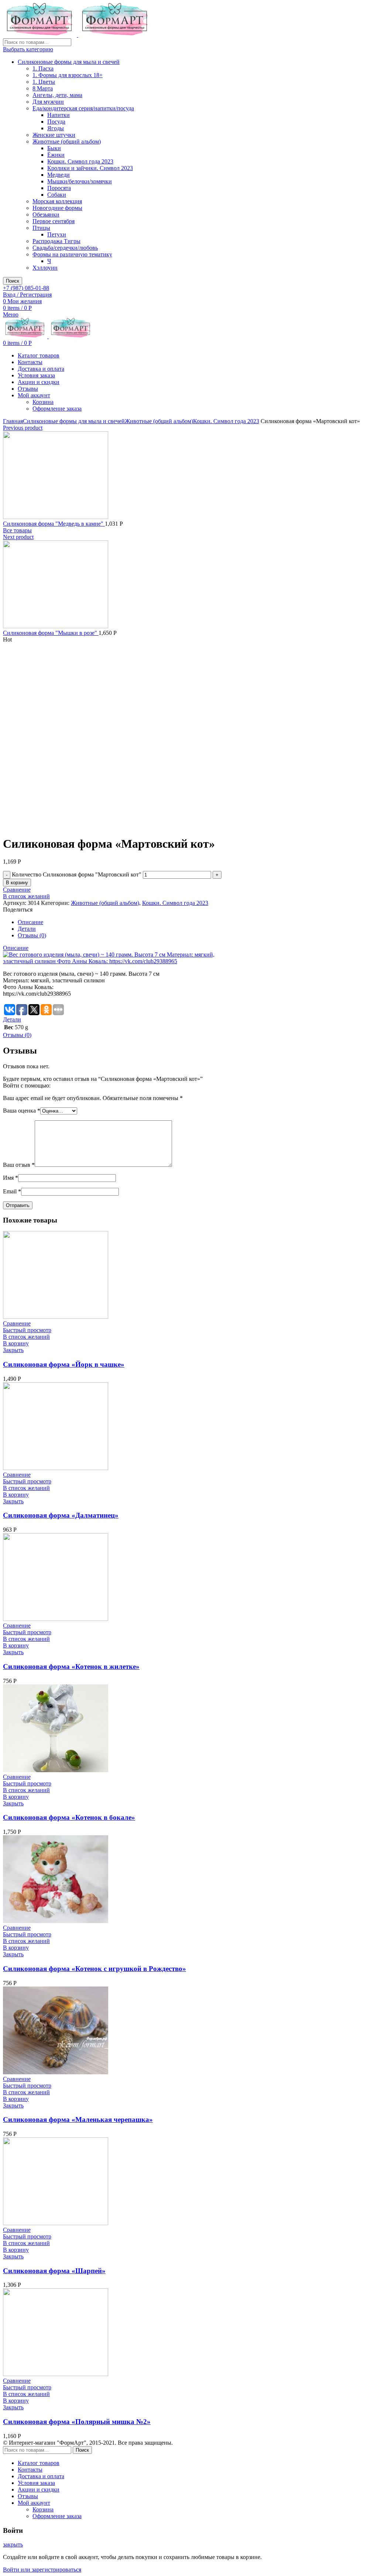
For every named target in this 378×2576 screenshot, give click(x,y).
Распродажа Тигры (56, 241)
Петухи (57, 234)
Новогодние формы (57, 208)
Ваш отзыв (19, 1165)
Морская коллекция (57, 201)
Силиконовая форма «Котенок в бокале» (69, 1817)
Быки (54, 148)
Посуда (56, 122)
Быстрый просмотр (27, 1330)
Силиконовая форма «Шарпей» (54, 2271)
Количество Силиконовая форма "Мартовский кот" (77, 874)
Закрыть (13, 1350)
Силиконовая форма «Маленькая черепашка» (78, 2119)
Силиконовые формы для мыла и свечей (69, 62)
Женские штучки (54, 135)
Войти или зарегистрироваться (42, 2570)
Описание (30, 922)
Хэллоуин (45, 268)
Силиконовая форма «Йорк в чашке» (64, 1364)
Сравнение (17, 890)
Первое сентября (54, 221)
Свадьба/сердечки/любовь (65, 248)
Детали (27, 929)
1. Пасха (43, 68)
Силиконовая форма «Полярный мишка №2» (77, 2422)
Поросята (59, 188)
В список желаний (26, 896)
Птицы (41, 228)
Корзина (43, 402)
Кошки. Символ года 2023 (80, 161)
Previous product (23, 428)
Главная (13, 421)
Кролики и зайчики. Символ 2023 (90, 168)
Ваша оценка (22, 1111)
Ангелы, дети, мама (57, 95)
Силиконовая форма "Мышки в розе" (51, 633)
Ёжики (56, 155)
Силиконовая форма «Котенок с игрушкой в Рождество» (94, 1969)
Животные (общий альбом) (67, 141)
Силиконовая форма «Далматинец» (61, 1515)
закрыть (13, 2544)
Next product (18, 537)
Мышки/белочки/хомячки (80, 181)
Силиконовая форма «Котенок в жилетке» (71, 1666)
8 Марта (43, 88)
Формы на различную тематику (72, 254)
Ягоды (56, 128)
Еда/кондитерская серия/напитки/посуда (83, 108)
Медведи (59, 175)
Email (12, 1191)
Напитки (59, 115)
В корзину (17, 883)
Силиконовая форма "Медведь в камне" (54, 524)
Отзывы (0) (32, 935)
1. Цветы (44, 82)
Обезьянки (46, 215)
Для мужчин (48, 102)
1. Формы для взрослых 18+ (68, 75)
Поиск (13, 281)
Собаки (57, 195)
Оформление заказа (57, 409)
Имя (11, 1178)
